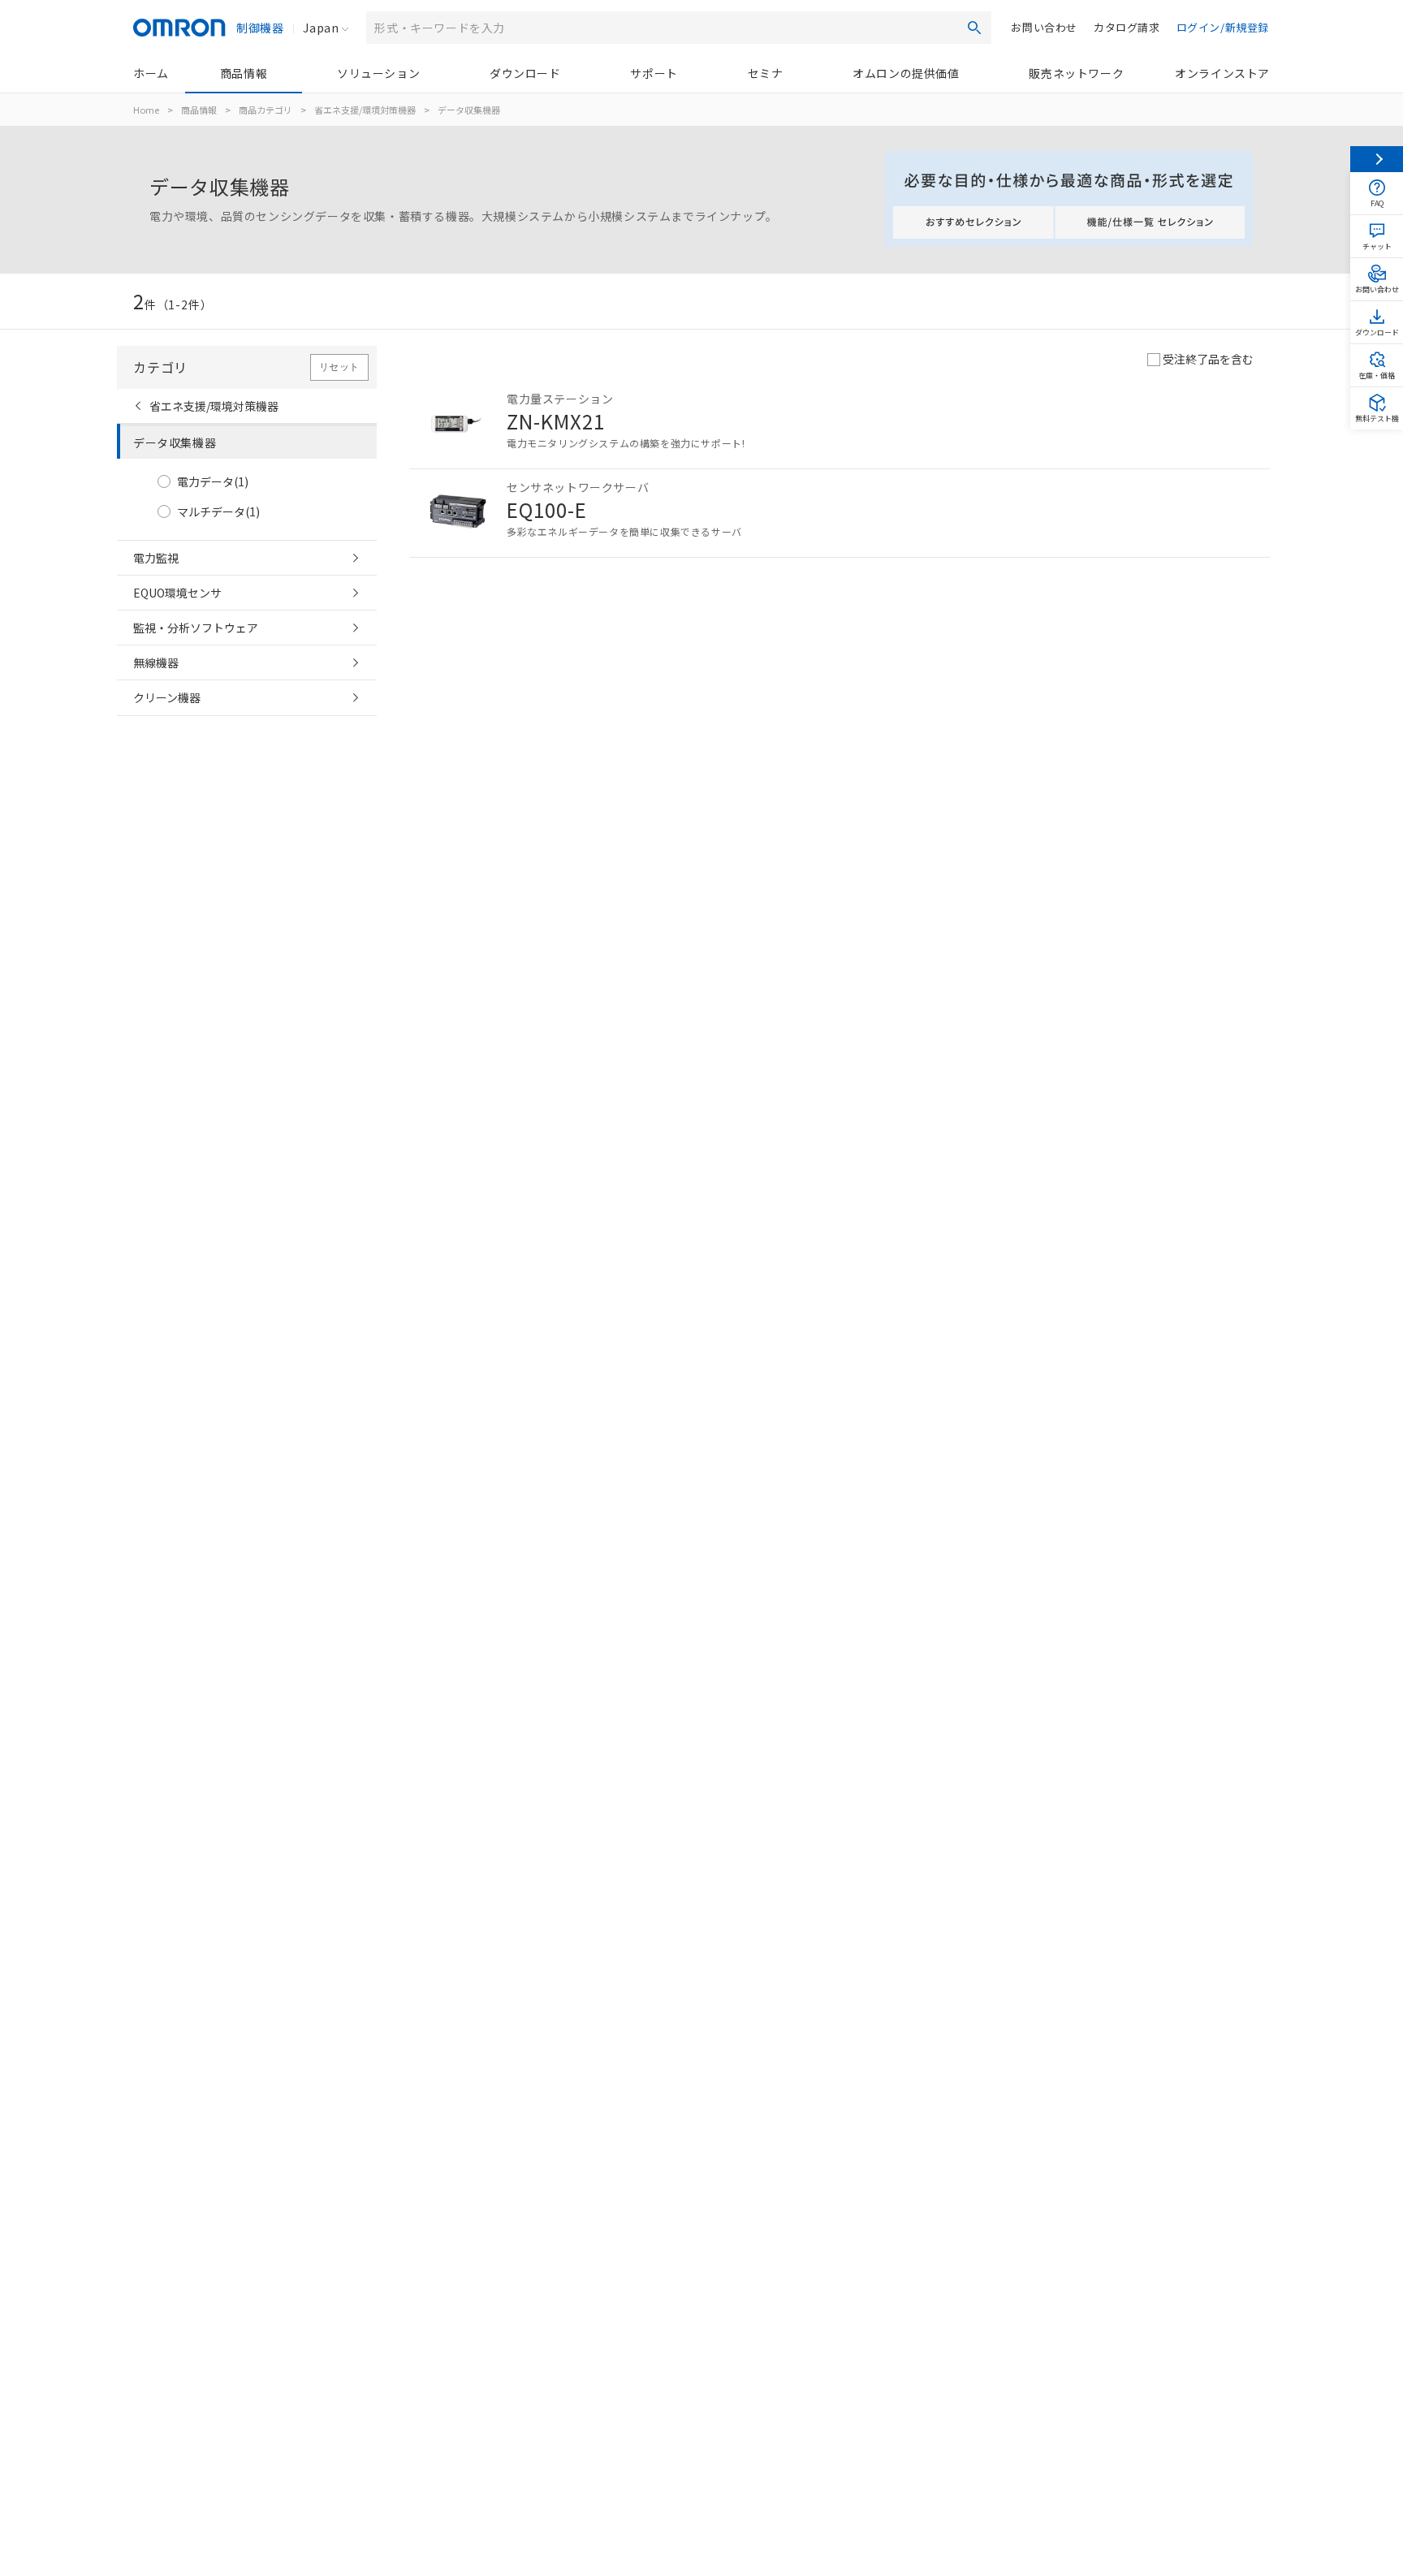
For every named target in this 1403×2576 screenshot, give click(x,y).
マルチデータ (218, 512)
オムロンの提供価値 (906, 73)
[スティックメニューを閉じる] (1377, 159)
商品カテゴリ (265, 110)
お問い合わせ (1044, 27)
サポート (654, 73)
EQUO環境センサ (177, 593)
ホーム (151, 73)
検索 (974, 28)
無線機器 (156, 662)
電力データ (213, 482)
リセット (339, 367)
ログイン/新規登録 (1223, 27)
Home (146, 110)
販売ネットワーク (1076, 73)
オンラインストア (1222, 73)
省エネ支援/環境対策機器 (365, 110)
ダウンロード (525, 73)
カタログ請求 (1127, 27)
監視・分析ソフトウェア (196, 628)
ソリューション (378, 73)
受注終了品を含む (1208, 359)
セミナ (766, 73)
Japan (321, 28)
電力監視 (156, 558)
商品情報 (244, 73)
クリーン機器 (167, 697)
